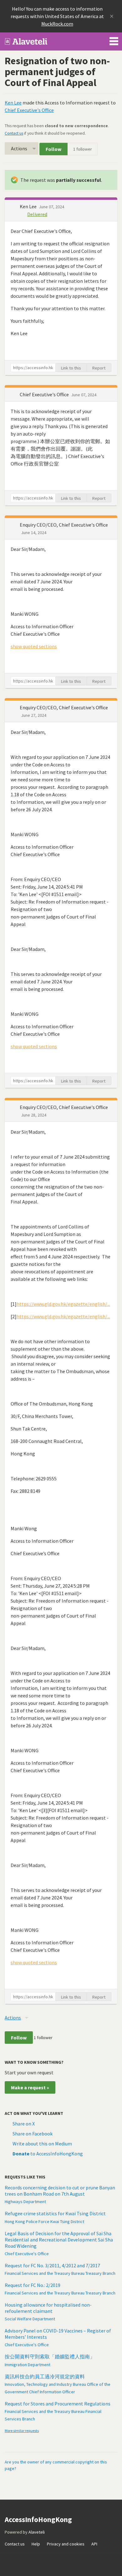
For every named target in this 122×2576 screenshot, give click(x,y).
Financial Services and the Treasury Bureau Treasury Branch (60, 2273)
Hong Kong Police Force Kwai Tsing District (44, 2221)
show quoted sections (34, 646)
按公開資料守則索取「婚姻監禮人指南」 (50, 2357)
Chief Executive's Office (29, 110)
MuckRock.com (57, 24)
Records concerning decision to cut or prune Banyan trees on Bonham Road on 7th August (60, 2191)
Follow (53, 149)
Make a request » (30, 2087)
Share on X (24, 2124)
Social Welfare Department (30, 2319)
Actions (19, 148)
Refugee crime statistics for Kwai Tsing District (55, 2213)
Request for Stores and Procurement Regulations (58, 2404)
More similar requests (22, 2431)
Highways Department (25, 2202)
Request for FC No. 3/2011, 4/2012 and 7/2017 (52, 2265)
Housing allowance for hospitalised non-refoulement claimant (48, 2308)
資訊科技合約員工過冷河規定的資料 (45, 2376)
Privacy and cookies (66, 2544)
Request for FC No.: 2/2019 (33, 2285)
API (94, 2544)
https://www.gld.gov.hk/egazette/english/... (63, 1304)
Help (36, 2544)
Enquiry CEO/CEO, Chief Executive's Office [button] (64, 525)
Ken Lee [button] (29, 206)
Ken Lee (13, 103)
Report (99, 368)
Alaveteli (37, 2532)
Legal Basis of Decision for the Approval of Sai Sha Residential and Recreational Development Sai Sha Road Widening (59, 2240)
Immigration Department (28, 2365)
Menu (114, 40)
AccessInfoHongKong (26, 41)
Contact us (14, 133)
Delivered (37, 214)
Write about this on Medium (42, 2144)
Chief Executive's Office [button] (45, 394)
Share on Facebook (33, 2134)
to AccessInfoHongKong (48, 2154)
